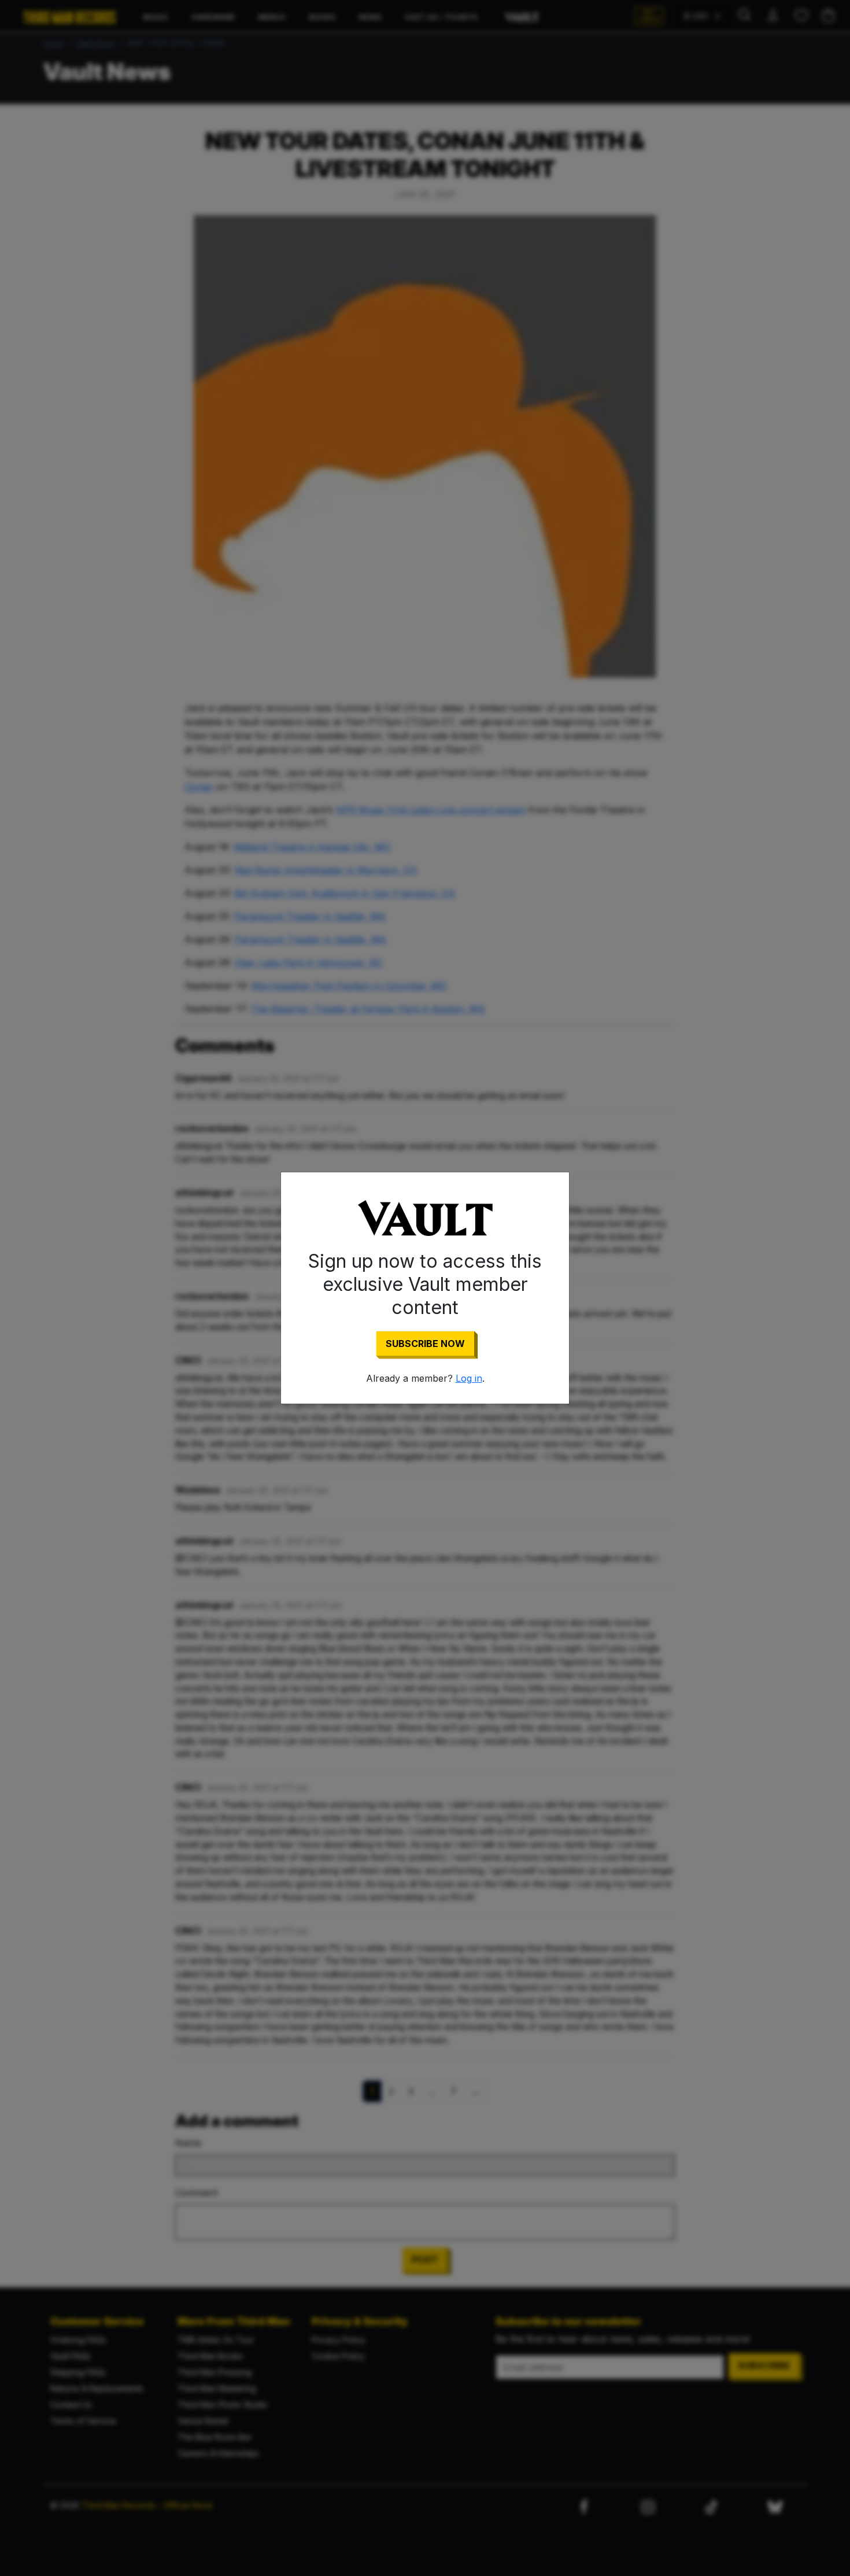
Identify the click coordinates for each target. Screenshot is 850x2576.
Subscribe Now (425, 1344)
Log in (469, 1378)
